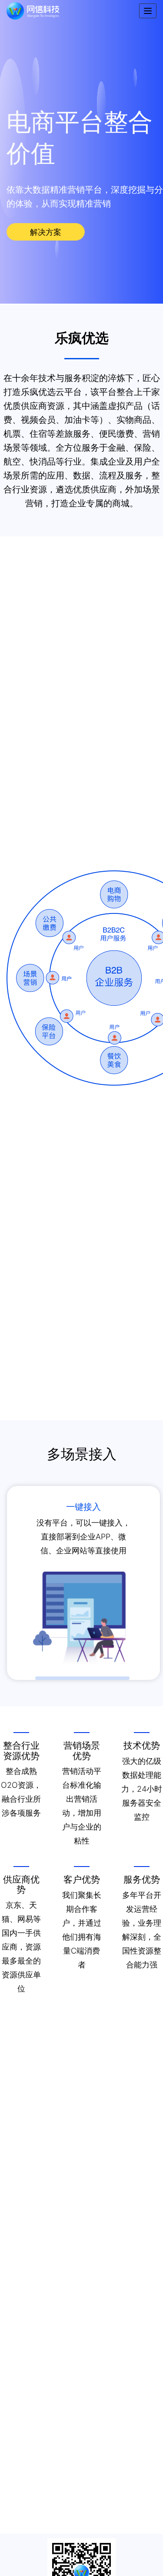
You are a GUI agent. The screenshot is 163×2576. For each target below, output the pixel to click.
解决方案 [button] (46, 232)
